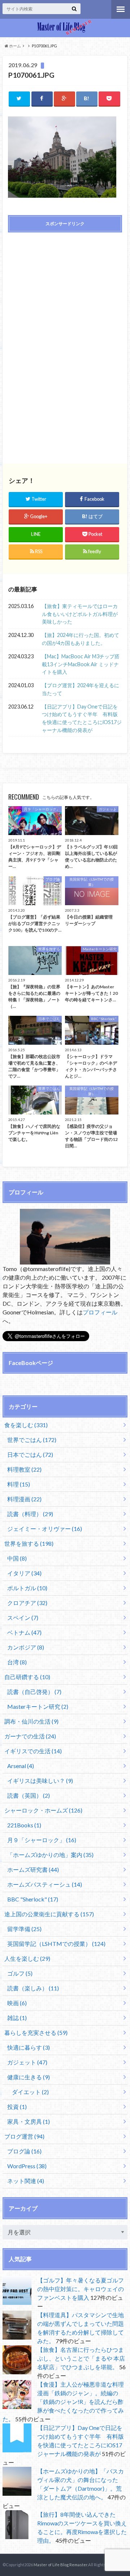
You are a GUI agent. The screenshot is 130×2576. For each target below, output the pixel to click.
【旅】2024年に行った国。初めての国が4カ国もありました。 (81, 639)
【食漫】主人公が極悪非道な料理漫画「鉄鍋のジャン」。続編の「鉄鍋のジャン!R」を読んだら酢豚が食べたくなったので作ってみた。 (63, 2402)
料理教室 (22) (24, 1469)
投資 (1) (17, 2107)
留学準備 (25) (24, 1929)
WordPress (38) (27, 2166)
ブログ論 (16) (24, 2151)
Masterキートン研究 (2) (38, 1706)
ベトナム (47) (24, 1632)
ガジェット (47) (27, 2062)
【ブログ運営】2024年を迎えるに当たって (81, 689)
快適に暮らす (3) (29, 2047)
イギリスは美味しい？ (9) (40, 1781)
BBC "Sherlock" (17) (33, 1899)
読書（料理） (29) (30, 1514)
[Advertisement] (65, 290)
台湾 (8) (17, 1662)
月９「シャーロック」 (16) (42, 1840)
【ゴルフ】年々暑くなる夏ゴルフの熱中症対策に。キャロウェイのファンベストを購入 (81, 2289)
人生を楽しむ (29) (27, 1958)
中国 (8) (17, 1558)
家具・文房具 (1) (29, 2121)
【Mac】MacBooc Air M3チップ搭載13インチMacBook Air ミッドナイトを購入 (81, 664)
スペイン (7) (23, 1618)
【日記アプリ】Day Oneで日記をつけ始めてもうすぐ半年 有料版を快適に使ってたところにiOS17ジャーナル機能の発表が (82, 718)
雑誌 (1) (17, 2018)
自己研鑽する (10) (27, 1677)
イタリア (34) (24, 1573)
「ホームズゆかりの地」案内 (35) (50, 1855)
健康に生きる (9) (29, 2077)
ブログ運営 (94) (24, 2136)
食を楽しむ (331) (26, 1425)
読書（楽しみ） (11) (33, 1988)
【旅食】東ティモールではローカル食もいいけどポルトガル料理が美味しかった (80, 614)
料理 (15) (19, 1484)
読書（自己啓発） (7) (34, 1692)
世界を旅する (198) (29, 1543)
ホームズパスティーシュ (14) (45, 1884)
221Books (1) (24, 1825)
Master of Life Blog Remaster (60, 2565)
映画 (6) (17, 2003)
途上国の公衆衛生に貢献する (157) (49, 1914)
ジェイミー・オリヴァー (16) (45, 1529)
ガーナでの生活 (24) (30, 1736)
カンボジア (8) (26, 1647)
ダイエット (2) (30, 2092)
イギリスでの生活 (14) (33, 1751)
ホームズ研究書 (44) (33, 1869)
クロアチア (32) (27, 1603)
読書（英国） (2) (29, 1795)
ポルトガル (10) (27, 1588)
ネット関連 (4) (26, 2181)
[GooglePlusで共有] (64, 99)
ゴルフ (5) (20, 1973)
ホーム (15, 46)
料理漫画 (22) (24, 1499)
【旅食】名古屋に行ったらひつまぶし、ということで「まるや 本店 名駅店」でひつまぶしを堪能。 (81, 2358)
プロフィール (100, 1312)
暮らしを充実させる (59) (36, 2032)
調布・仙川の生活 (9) (31, 1721)
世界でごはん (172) (32, 1440)
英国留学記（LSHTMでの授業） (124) (56, 1944)
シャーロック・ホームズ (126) (43, 1810)
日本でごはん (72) (30, 1454)
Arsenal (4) (21, 1766)
